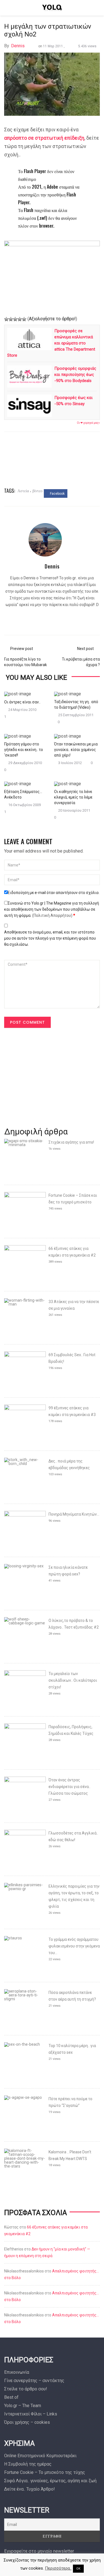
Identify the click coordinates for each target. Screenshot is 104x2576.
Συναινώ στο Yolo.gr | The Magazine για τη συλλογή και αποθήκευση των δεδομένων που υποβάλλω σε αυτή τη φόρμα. (52, 909)
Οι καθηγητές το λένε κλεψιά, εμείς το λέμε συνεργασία (73, 797)
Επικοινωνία (17, 2372)
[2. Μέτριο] (11, 319)
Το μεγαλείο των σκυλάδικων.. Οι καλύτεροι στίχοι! (73, 1680)
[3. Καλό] (15, 319)
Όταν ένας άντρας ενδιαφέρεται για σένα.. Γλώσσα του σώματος (69, 1787)
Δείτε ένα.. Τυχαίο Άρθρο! (30, 2489)
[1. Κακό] (6, 319)
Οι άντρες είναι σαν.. (22, 702)
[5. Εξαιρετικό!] (24, 319)
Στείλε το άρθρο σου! (26, 2389)
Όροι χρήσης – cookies (27, 2422)
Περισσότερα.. (58, 2568)
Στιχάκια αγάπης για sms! (71, 1142)
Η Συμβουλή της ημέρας (28, 2464)
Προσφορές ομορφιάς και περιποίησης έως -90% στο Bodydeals (75, 375)
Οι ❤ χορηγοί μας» (88, 423)
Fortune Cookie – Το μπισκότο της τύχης (45, 2472)
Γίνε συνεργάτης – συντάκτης (34, 2381)
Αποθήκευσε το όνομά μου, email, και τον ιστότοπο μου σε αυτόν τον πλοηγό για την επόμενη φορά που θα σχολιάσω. (50, 938)
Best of (11, 2397)
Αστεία (23, 490)
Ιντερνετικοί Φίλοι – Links (31, 2414)
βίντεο (37, 490)
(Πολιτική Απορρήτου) (52, 915)
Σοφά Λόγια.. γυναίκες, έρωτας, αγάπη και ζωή (50, 2481)
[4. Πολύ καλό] (20, 319)
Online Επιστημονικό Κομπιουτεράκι (40, 2456)
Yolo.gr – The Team (23, 2406)
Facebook (57, 494)
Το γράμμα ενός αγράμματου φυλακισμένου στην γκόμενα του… (74, 1946)
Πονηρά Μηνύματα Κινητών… (74, 1514)
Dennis (18, 46)
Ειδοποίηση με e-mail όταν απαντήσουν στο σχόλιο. (54, 893)
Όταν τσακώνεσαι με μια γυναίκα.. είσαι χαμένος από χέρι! (76, 750)
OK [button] (78, 2569)
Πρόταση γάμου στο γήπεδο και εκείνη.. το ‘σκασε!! (24, 750)
